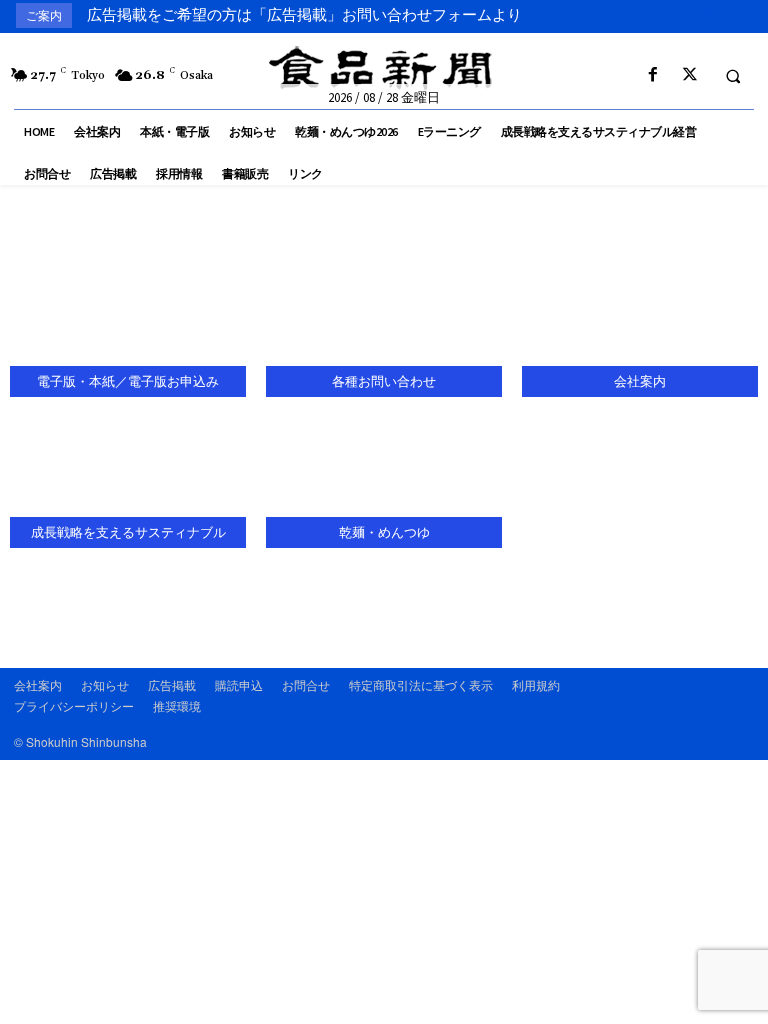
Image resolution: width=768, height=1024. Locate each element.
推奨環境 (177, 705)
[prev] (707, 15)
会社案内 (38, 684)
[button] (733, 76)
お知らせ (105, 684)
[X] (689, 75)
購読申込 (239, 684)
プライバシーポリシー (74, 705)
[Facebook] (652, 75)
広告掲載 (172, 684)
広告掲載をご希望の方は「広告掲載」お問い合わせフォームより (304, 15)
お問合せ (306, 684)
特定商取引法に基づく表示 (421, 684)
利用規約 (536, 684)
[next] (739, 15)
